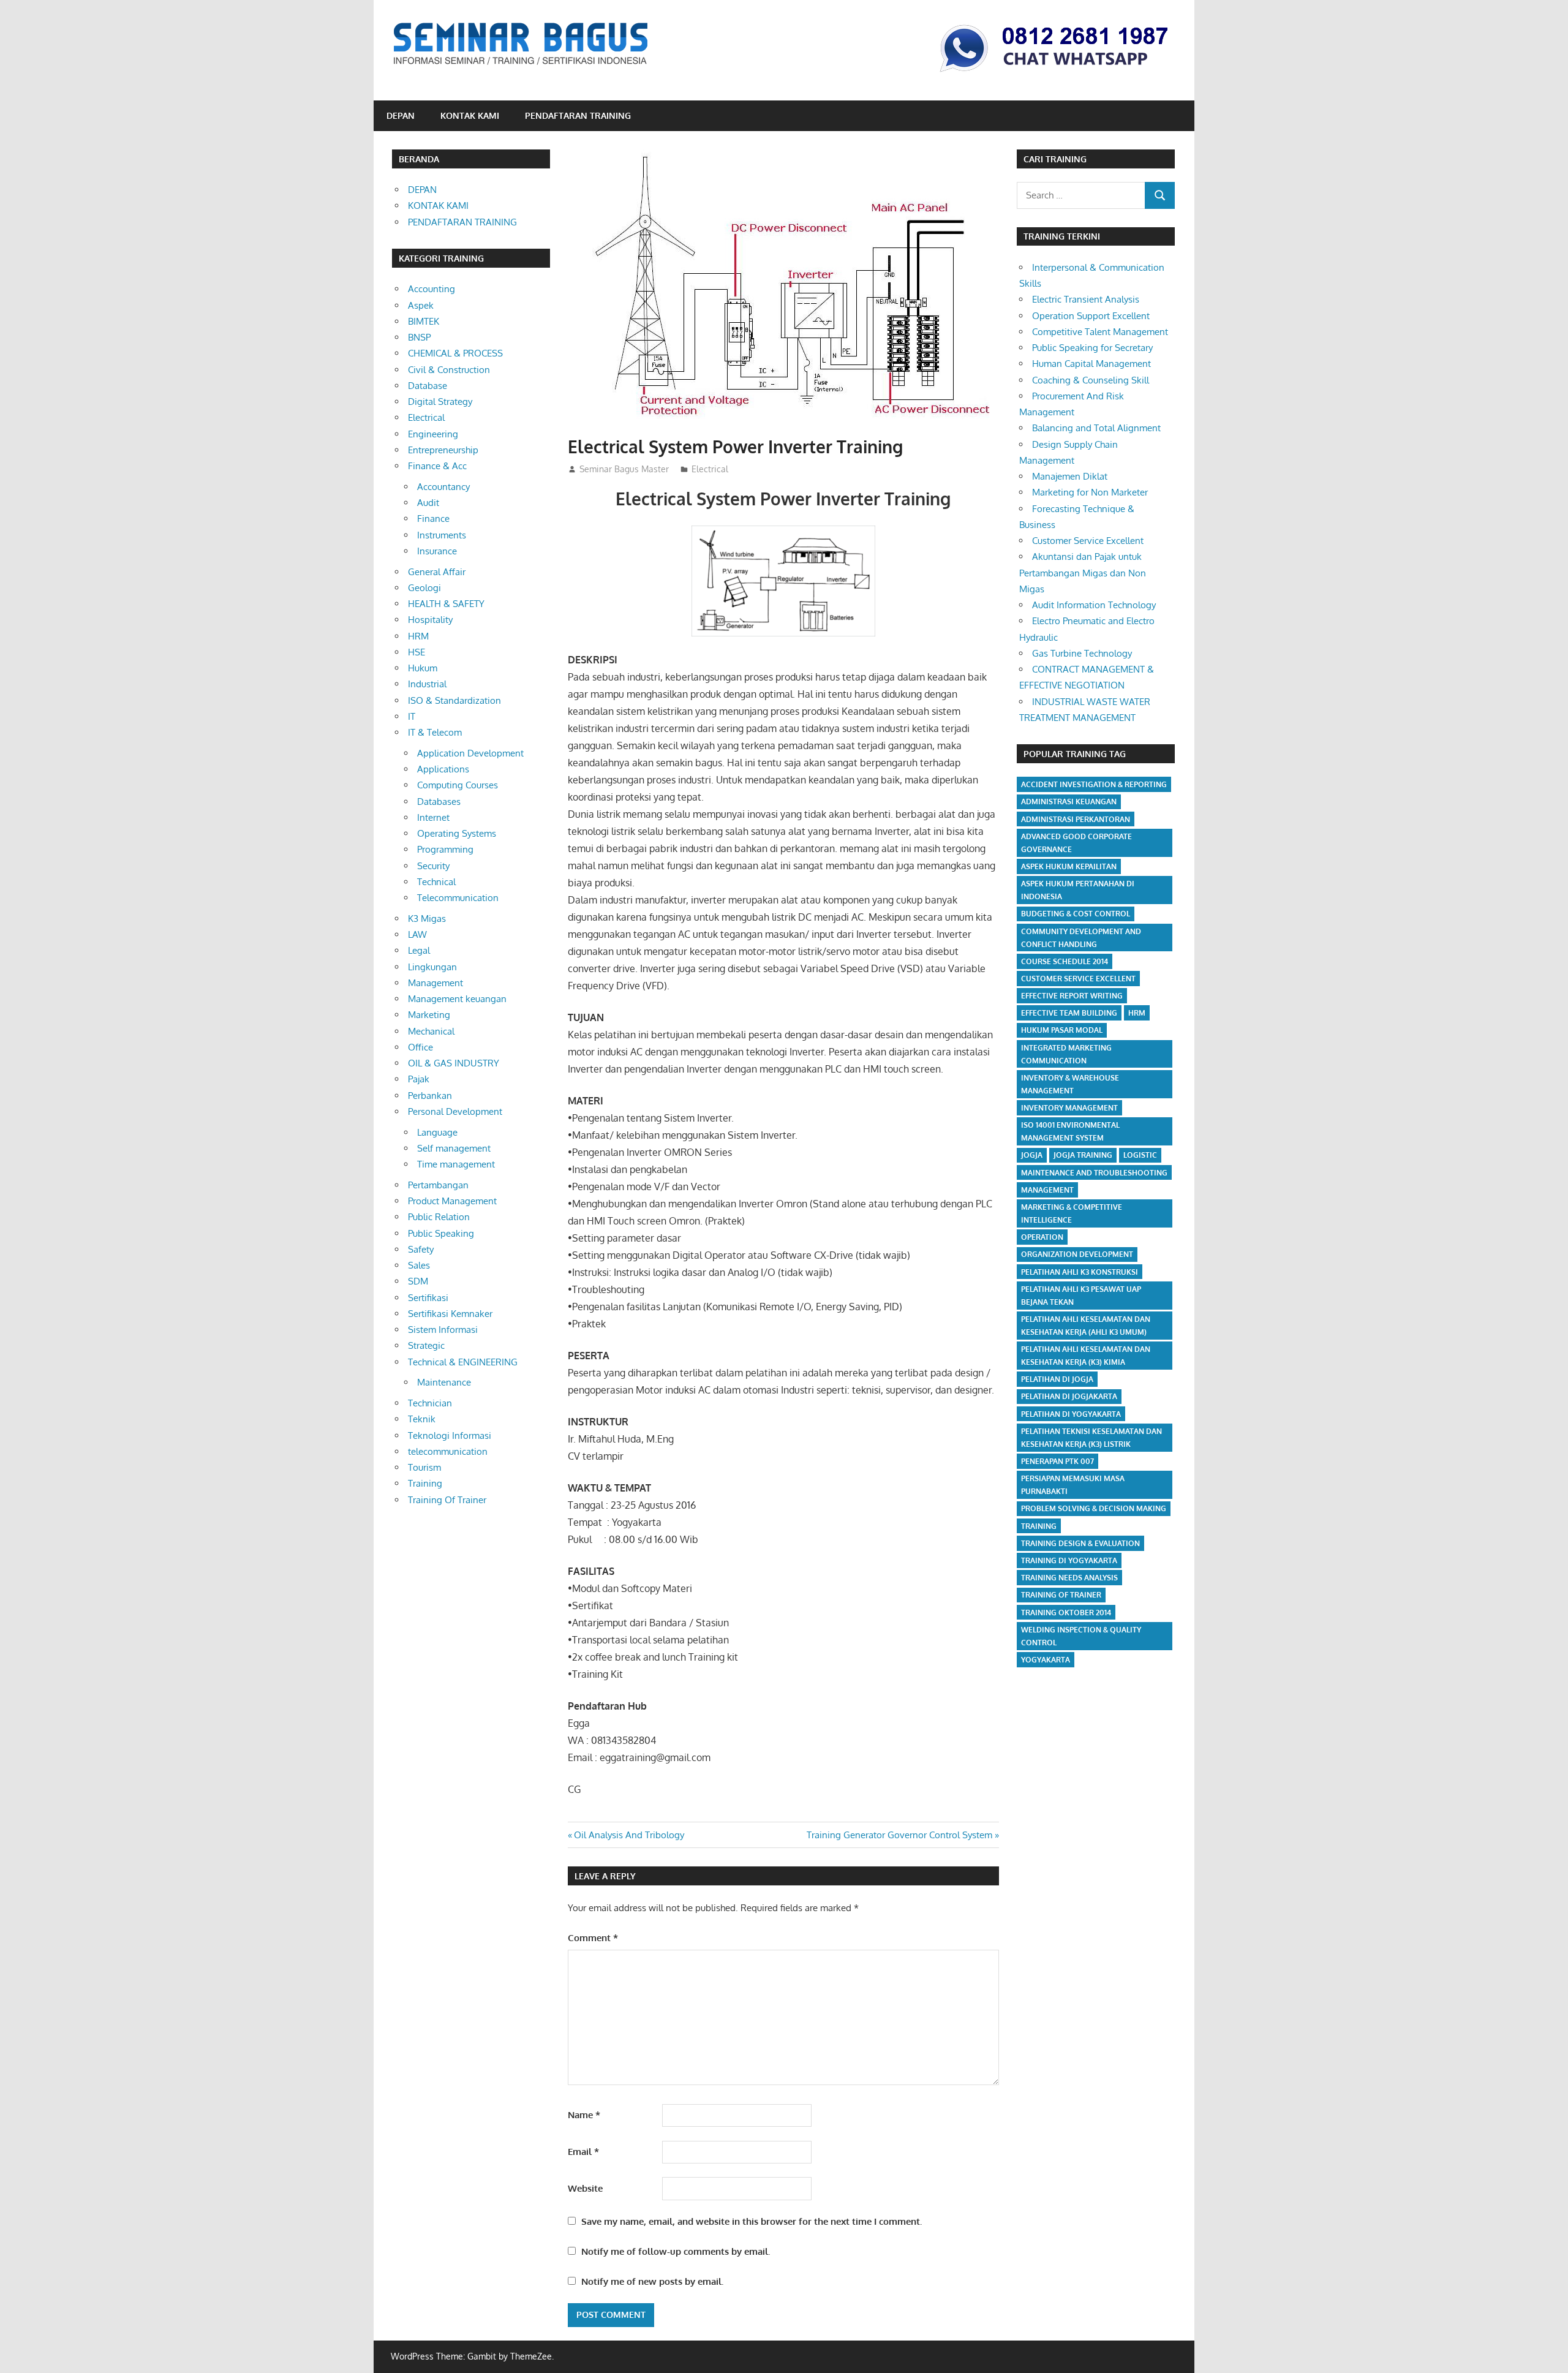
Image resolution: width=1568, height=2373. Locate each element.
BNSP (419, 337)
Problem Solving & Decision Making (1094, 1508)
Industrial (427, 684)
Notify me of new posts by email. (652, 2281)
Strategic (426, 1345)
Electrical (710, 469)
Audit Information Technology (1094, 605)
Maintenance (444, 1382)
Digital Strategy (440, 402)
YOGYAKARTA (1046, 1660)
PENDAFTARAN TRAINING (578, 115)
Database (428, 386)
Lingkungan (432, 967)
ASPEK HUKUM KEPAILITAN (1069, 866)
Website (585, 2188)
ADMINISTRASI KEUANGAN (1069, 802)
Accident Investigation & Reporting (1094, 784)
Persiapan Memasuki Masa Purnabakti (1073, 1485)
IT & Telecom (435, 732)
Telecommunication (458, 898)
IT (412, 716)
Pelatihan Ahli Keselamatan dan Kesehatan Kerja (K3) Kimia (1086, 1356)
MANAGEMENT (1047, 1190)
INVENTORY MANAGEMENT (1069, 1108)
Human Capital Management (1091, 364)
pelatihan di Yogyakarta (1071, 1414)
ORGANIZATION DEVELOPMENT (1077, 1254)
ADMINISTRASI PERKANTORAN (1076, 819)
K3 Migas (427, 919)
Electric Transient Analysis (1086, 299)
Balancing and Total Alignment (1096, 428)
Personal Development (455, 1111)
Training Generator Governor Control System (899, 1835)
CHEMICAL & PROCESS (455, 353)
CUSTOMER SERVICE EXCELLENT (1078, 979)
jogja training (1083, 1155)
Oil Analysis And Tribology (629, 1835)
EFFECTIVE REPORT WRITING (1072, 996)
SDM (418, 1281)
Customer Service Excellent (1088, 541)
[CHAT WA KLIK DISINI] (1054, 74)
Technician (430, 1403)
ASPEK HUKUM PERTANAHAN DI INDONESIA (1078, 890)
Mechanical (431, 1031)
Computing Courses (458, 785)
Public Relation (439, 1217)
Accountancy (443, 487)
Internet (433, 817)
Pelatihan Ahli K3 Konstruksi (1080, 1272)
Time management (456, 1164)
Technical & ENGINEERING (463, 1362)
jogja (1032, 1155)
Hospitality (430, 620)
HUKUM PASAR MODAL (1062, 1030)
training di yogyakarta (1069, 1560)
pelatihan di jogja (1057, 1379)
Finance (433, 519)
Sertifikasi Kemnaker (450, 1314)
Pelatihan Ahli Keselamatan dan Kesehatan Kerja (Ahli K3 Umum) (1086, 1326)
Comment (593, 1938)
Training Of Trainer (447, 1500)
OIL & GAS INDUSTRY (454, 1063)
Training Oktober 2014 (1066, 1613)
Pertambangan (438, 1185)
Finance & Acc (437, 466)
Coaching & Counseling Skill (1091, 380)
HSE (417, 652)
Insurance (437, 551)
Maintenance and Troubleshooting (1094, 1173)
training (1039, 1526)
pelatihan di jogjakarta (1069, 1396)
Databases (439, 802)
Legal (419, 950)
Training (425, 1483)
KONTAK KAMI (470, 115)
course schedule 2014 (1065, 961)
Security (433, 866)
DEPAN (401, 115)
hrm (1137, 1013)
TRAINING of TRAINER (1061, 1595)
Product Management (452, 1201)
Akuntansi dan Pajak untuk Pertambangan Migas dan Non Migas (1083, 573)
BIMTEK (424, 321)
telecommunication (448, 1451)
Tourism (424, 1467)
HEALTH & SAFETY (446, 604)
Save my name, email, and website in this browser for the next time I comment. (752, 2221)
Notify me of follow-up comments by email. (676, 2251)
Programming (445, 849)
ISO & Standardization (454, 700)
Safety (421, 1249)
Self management (454, 1148)
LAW (417, 934)
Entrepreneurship (443, 450)
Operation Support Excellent (1091, 316)
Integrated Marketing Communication (1066, 1054)
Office (420, 1047)
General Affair (437, 572)
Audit (428, 503)
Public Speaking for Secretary (1092, 348)
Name (584, 2115)
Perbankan (430, 1096)
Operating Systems (457, 833)
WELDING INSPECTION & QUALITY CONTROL (1081, 1636)
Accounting (432, 289)
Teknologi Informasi (450, 1435)
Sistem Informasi (443, 1330)
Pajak (419, 1079)
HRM (418, 636)
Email (583, 2152)
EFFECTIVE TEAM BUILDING (1069, 1013)
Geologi (424, 588)
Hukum (423, 668)
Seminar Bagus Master (624, 469)
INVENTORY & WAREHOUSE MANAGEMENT (1070, 1084)
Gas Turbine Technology (1082, 653)
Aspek (421, 305)
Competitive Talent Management (1100, 332)
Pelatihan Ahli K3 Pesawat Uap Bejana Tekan (1081, 1296)
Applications (443, 769)
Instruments (442, 535)
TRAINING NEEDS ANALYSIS (1069, 1578)
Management (435, 983)
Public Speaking (441, 1233)
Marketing (429, 1015)
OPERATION (1042, 1237)
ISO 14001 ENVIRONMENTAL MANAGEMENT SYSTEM (1070, 1131)
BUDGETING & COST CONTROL (1076, 914)
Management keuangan (457, 999)
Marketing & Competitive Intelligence (1072, 1213)
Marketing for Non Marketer (1090, 492)
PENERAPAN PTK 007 (1057, 1461)
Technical (436, 882)
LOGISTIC (1140, 1155)
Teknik (422, 1419)
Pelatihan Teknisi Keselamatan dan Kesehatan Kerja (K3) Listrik (1091, 1438)
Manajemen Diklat (1070, 476)
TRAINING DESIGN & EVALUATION (1080, 1543)
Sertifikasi (428, 1298)
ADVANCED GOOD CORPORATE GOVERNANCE (1076, 843)
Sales (419, 1265)
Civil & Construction (449, 370)
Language (437, 1132)
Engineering (433, 434)
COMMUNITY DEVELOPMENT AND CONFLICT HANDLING (1081, 938)
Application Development (470, 753)
